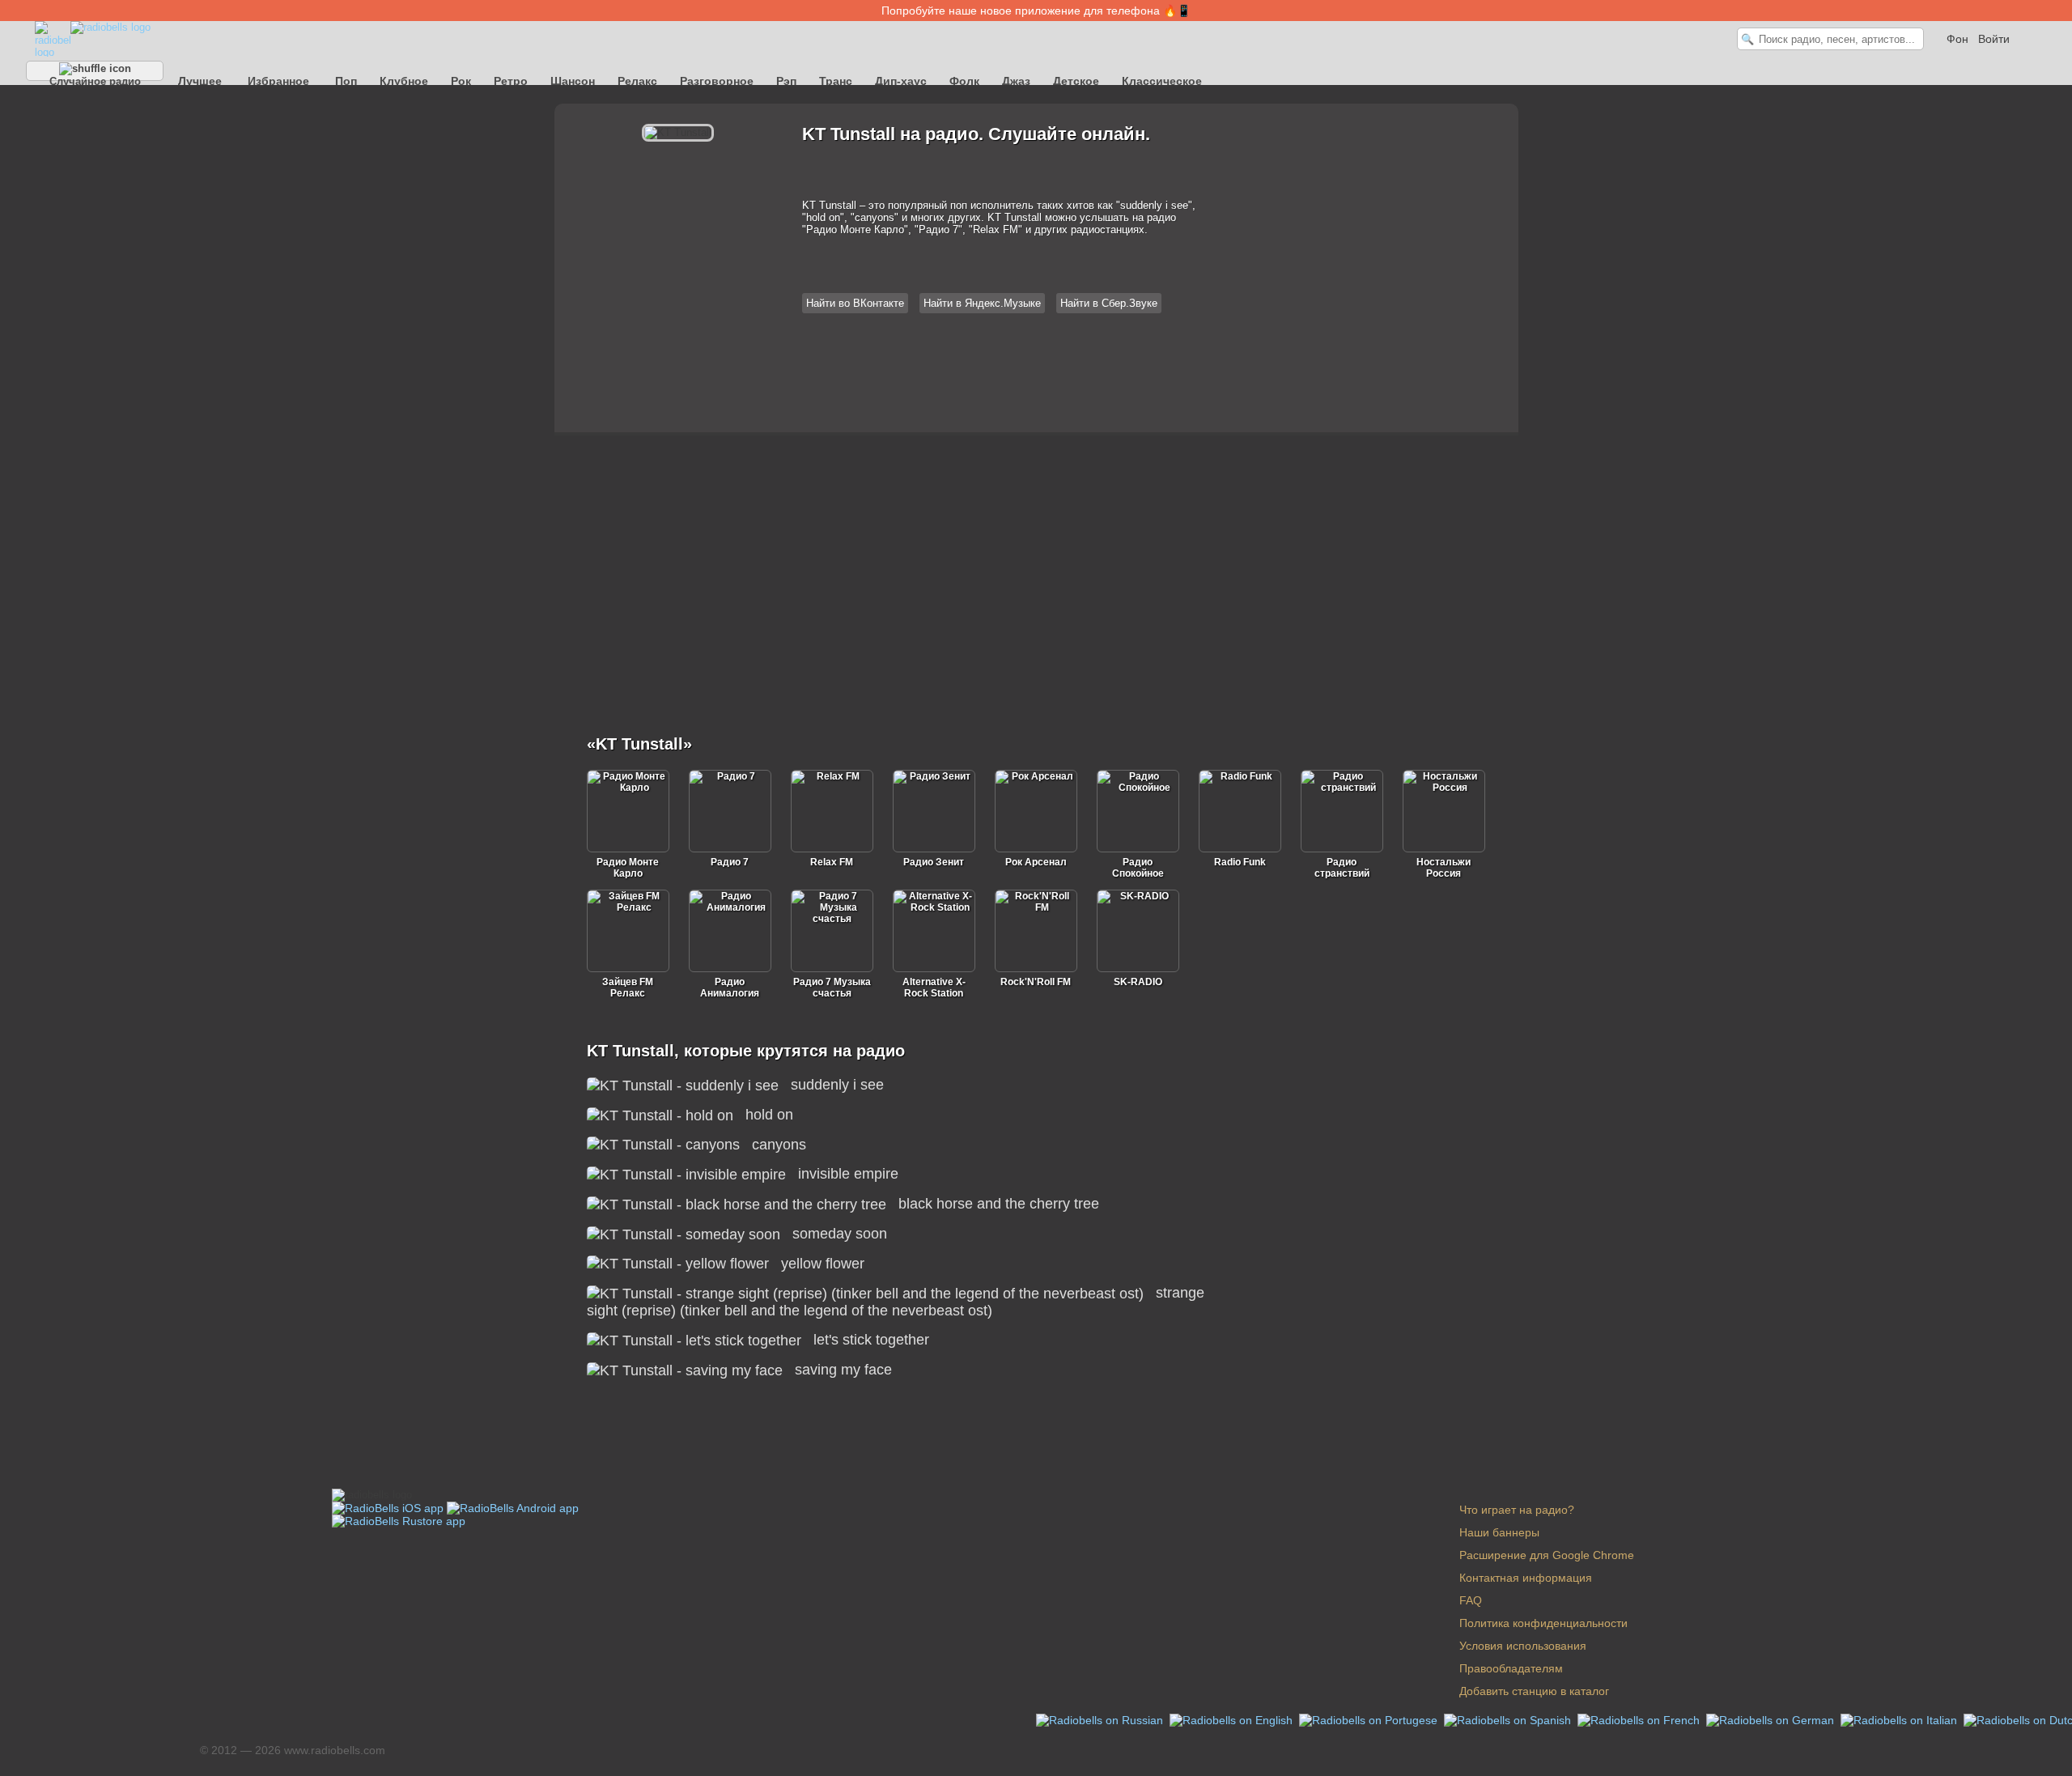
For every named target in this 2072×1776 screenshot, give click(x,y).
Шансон (573, 81)
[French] (1640, 1719)
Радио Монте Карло (628, 868)
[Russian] (1101, 1719)
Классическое (1162, 81)
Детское (1076, 81)
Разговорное (717, 81)
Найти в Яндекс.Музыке (982, 303)
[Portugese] (1370, 1719)
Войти (1994, 39)
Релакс (637, 81)
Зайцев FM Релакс (628, 988)
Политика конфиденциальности (1543, 1623)
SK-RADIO (1138, 982)
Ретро (511, 81)
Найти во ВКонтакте (855, 303)
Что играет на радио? (1517, 1510)
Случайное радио (95, 78)
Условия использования (1523, 1646)
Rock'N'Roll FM (1036, 982)
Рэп (786, 81)
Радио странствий (1342, 868)
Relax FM (832, 862)
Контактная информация (1526, 1578)
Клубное (404, 81)
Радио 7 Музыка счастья (832, 988)
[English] (1233, 1719)
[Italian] (1900, 1719)
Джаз (1016, 81)
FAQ (1471, 1600)
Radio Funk (1240, 862)
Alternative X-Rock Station (934, 988)
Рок (461, 81)
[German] (1772, 1719)
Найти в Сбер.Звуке (1109, 303)
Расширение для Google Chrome (1547, 1555)
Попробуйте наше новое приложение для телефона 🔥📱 (1036, 11)
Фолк (964, 81)
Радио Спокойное (1138, 868)
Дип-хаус (901, 81)
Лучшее (200, 81)
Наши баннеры (1499, 1532)
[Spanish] (1509, 1719)
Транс (836, 81)
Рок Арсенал (1036, 862)
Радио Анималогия (730, 988)
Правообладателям (1511, 1668)
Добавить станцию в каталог (1534, 1691)
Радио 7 (730, 862)
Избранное (278, 81)
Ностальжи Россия (1444, 868)
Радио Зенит (934, 862)
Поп (346, 81)
